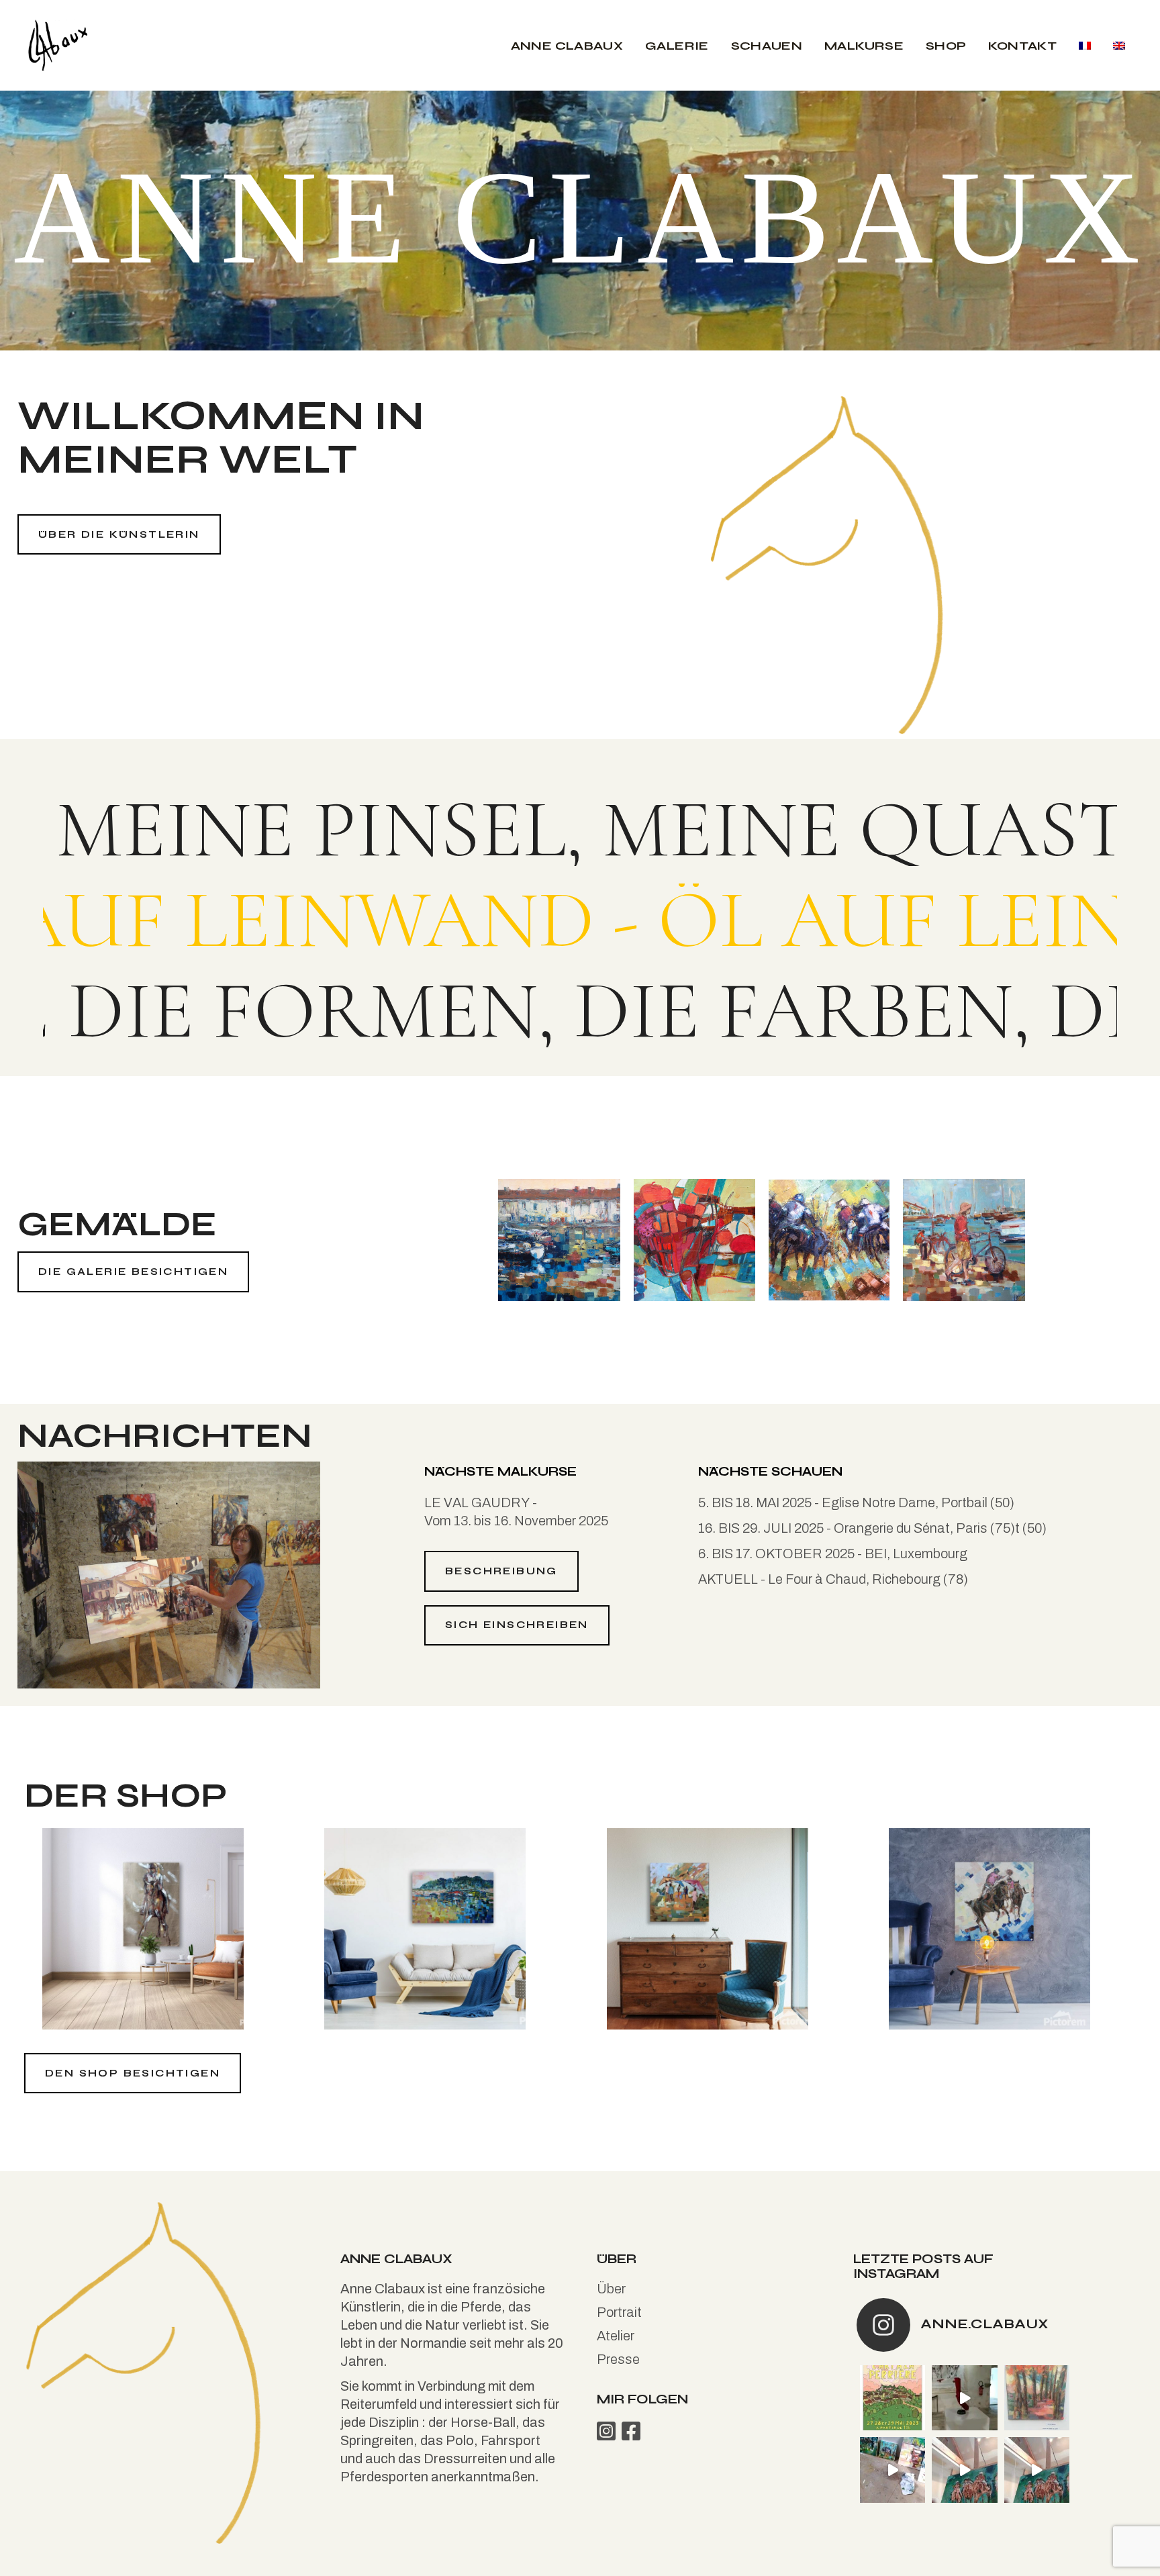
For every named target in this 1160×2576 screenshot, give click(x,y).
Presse (618, 2359)
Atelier (616, 2336)
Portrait (619, 2312)
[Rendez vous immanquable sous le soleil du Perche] (892, 2398)
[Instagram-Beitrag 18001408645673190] (1037, 2470)
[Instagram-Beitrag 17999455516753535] (964, 2398)
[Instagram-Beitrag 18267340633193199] (892, 2470)
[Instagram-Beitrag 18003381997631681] (964, 2470)
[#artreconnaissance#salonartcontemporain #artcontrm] (1037, 2398)
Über (611, 2289)
